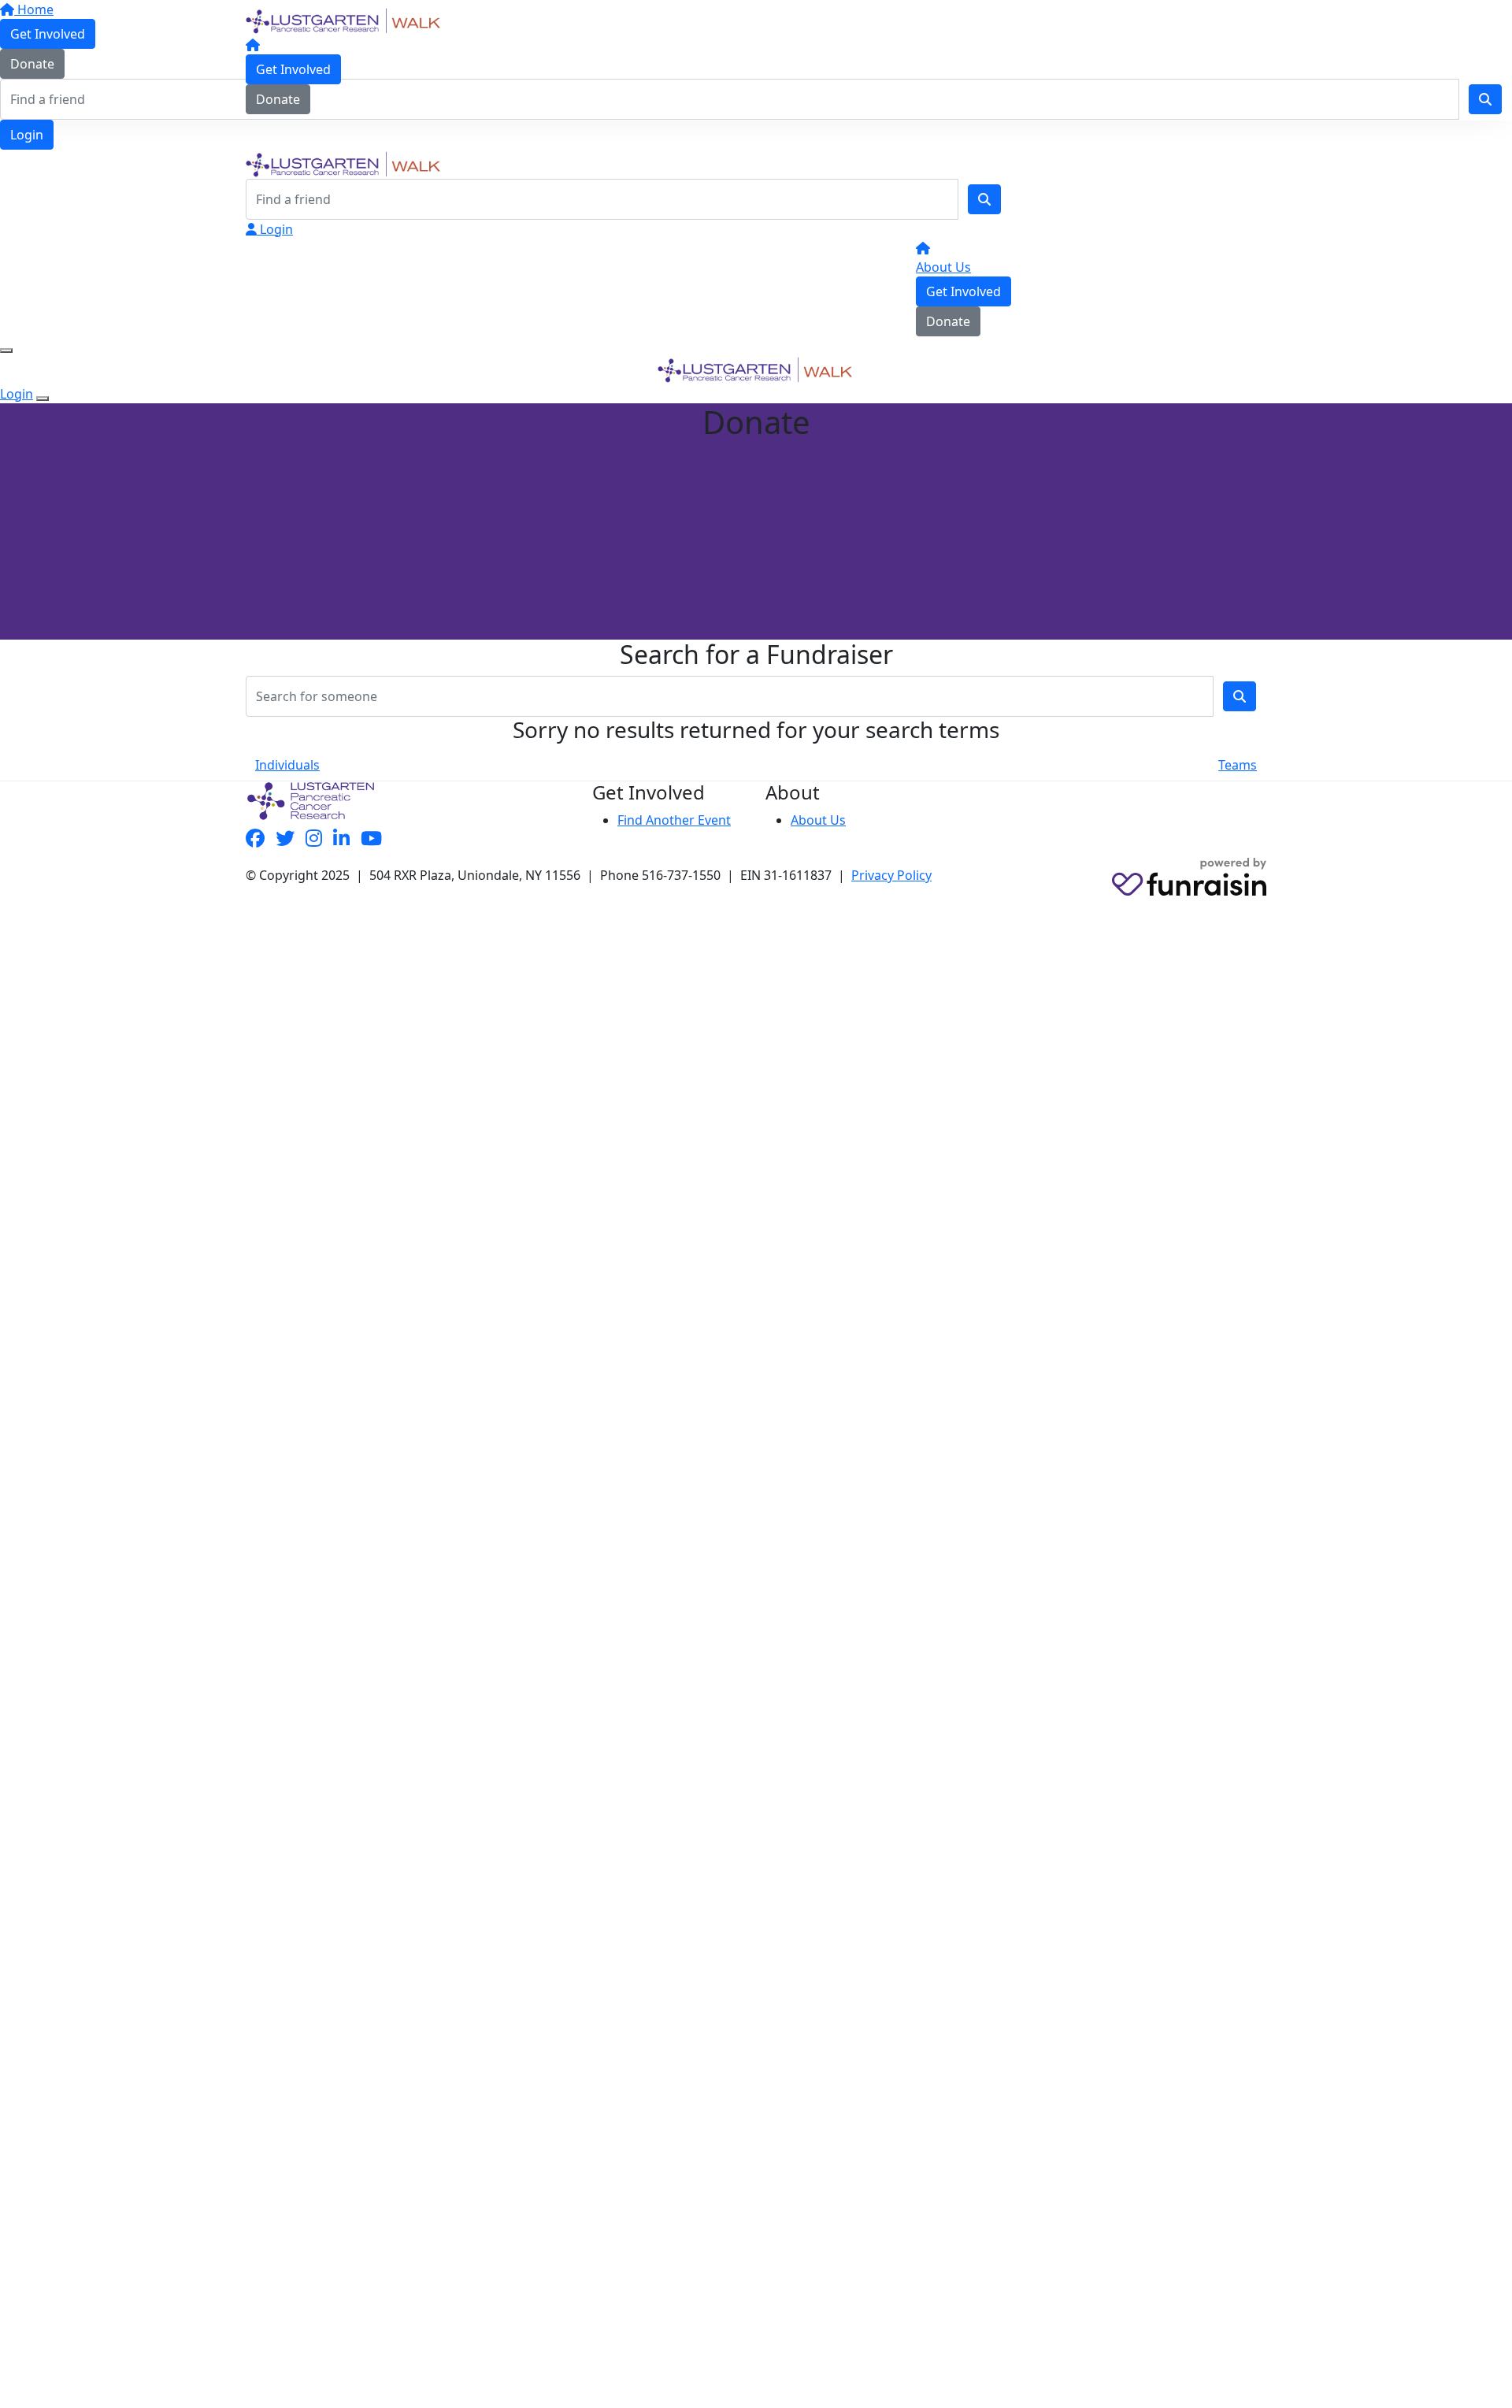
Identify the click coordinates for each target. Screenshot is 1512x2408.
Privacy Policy (891, 875)
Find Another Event (674, 820)
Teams (1238, 765)
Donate (278, 99)
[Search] (984, 199)
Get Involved (293, 69)
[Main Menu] (6, 351)
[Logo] (344, 20)
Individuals (287, 765)
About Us (943, 267)
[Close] (43, 399)
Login (27, 135)
